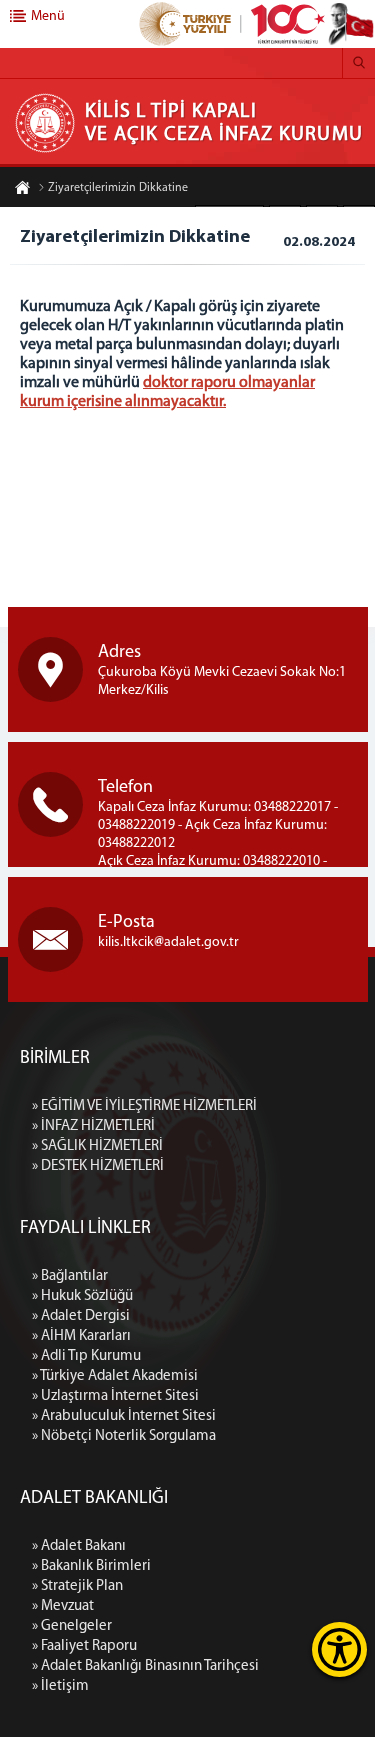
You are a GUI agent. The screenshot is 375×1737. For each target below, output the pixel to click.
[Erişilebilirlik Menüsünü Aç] (339, 1649)
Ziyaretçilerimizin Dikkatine (118, 188)
